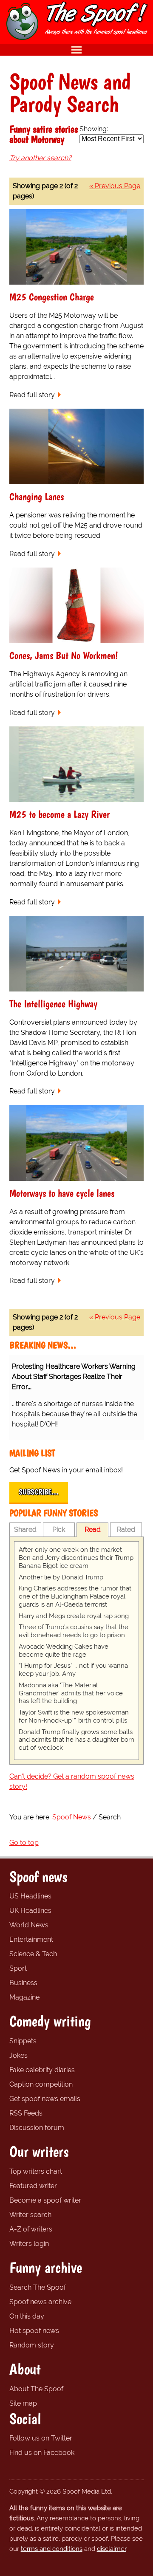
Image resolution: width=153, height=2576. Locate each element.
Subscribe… (39, 1492)
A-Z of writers (31, 2229)
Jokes (18, 2055)
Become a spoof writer (45, 2200)
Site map (23, 2403)
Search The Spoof (38, 2287)
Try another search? (40, 158)
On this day (27, 2316)
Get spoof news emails (45, 2099)
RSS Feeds (26, 2113)
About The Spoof (36, 2389)
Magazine (24, 1997)
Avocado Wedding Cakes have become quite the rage (64, 1651)
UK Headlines (30, 1911)
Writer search (30, 2215)
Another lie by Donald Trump (61, 1577)
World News (29, 1925)
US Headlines (30, 1896)
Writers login (29, 2244)
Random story (32, 2345)
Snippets (23, 2041)
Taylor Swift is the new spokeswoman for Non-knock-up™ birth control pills (74, 1716)
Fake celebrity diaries (42, 2070)
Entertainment (31, 1939)
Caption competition (41, 2084)
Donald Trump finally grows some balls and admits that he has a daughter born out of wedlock (76, 1740)
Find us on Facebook (42, 2453)
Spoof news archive (40, 2302)
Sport (18, 1968)
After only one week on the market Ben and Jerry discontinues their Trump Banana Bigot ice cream (76, 1558)
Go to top (24, 1843)
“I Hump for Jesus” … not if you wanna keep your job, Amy (73, 1670)
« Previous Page (115, 186)
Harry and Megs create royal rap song (74, 1616)
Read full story (32, 395)
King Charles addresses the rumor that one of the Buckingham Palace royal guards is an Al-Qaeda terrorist (75, 1596)
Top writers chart (36, 2171)
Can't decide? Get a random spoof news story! (72, 1781)
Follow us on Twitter (41, 2438)
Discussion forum (37, 2128)
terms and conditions (52, 2549)
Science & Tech (33, 1954)
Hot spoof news (34, 2331)
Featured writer (33, 2186)
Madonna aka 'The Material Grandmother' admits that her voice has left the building (71, 1693)
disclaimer (112, 2549)
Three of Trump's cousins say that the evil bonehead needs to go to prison (74, 1631)
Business (23, 1983)
